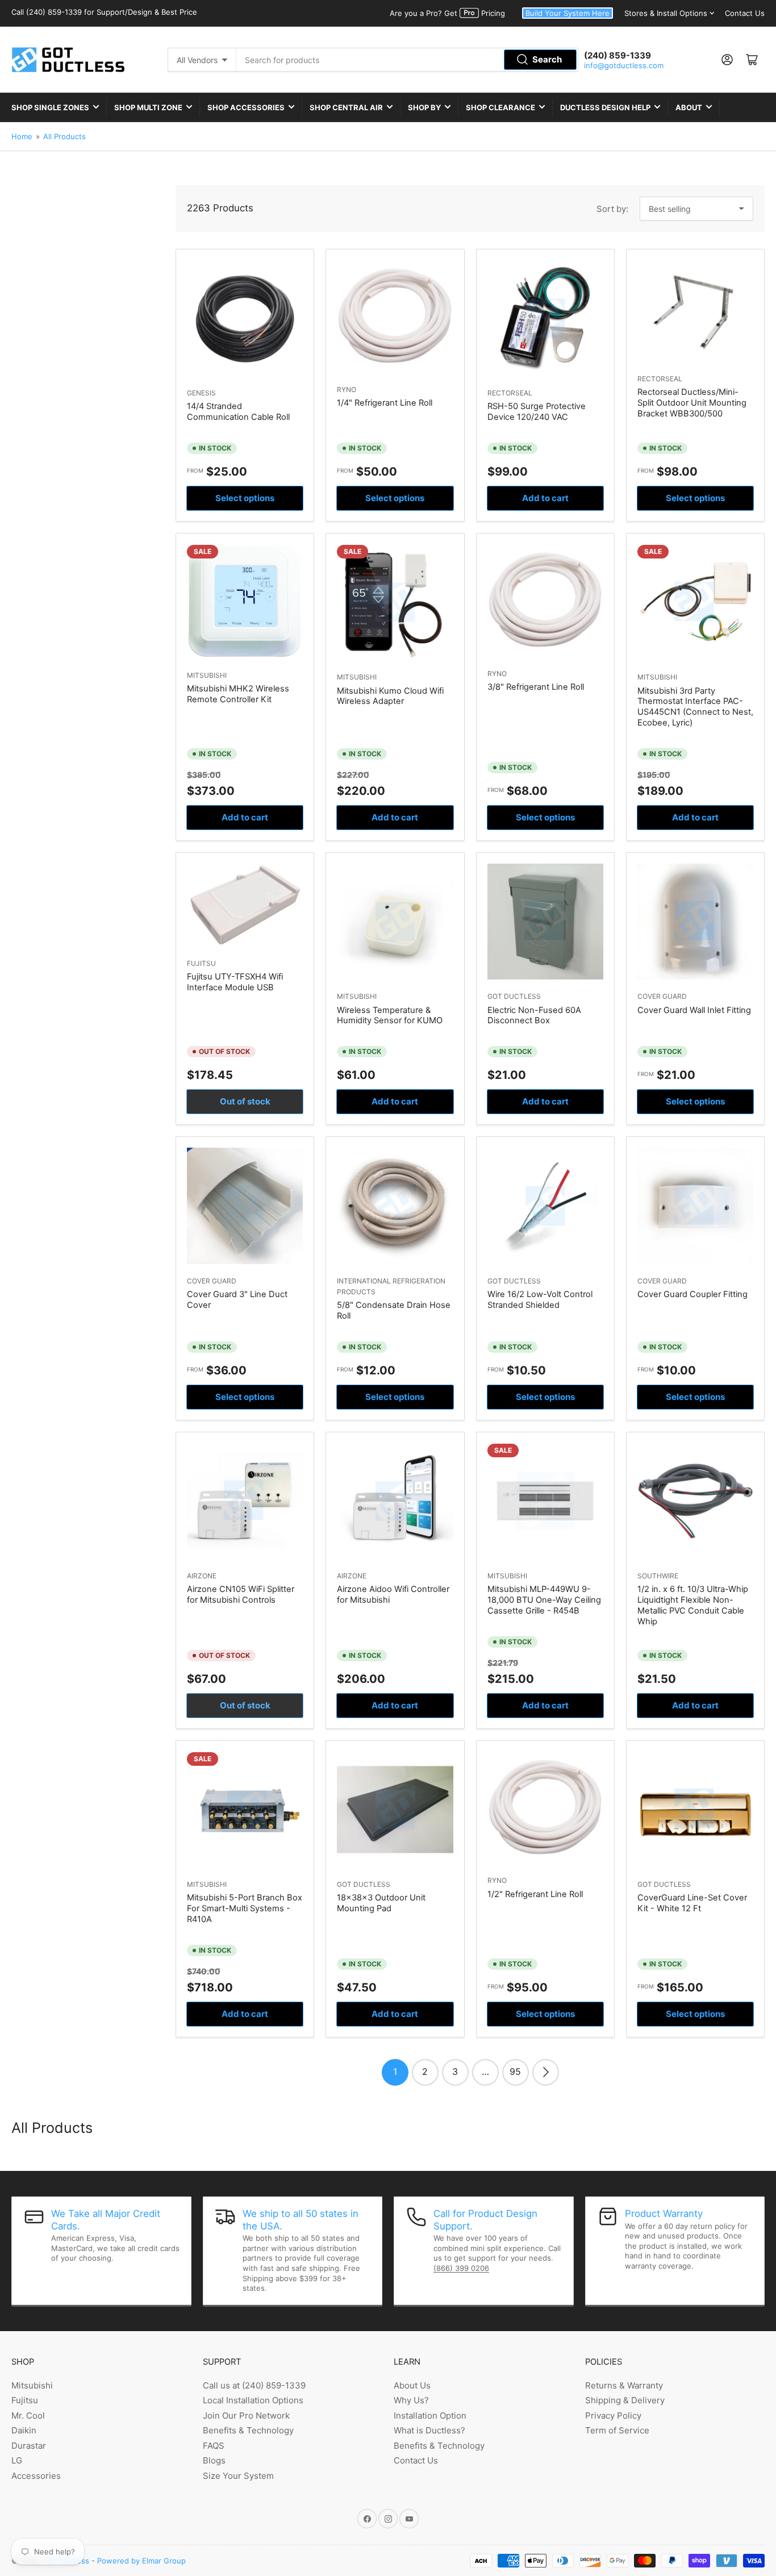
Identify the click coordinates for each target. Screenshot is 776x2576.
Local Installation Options (253, 2400)
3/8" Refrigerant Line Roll (536, 687)
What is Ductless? (429, 2430)
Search (547, 59)
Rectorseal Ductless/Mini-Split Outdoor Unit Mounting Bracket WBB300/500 (692, 403)
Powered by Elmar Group (141, 2561)
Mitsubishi (207, 675)
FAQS (214, 2446)
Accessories (36, 2476)
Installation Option (430, 2415)
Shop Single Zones (50, 107)
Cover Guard (662, 996)
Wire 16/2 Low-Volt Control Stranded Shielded (540, 1300)
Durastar (29, 2446)
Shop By (424, 107)
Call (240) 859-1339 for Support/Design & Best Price (104, 12)
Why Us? (411, 2400)
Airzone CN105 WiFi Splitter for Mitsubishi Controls (241, 1595)
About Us (412, 2385)
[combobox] (408, 60)
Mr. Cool (28, 2415)
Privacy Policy (613, 2415)
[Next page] (546, 2072)
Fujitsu (201, 963)
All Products (64, 136)
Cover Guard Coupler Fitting (692, 1294)
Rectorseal (510, 393)
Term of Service (617, 2430)
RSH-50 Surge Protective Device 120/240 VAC (537, 412)
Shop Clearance (500, 107)
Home (22, 136)
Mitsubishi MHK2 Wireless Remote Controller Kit (238, 694)
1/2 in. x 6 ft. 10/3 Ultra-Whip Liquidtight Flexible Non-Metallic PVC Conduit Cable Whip (693, 1605)
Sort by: (612, 209)
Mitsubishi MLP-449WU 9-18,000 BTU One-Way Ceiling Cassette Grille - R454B (544, 1600)
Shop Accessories (246, 107)
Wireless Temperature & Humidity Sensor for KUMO (390, 1016)
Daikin (24, 2430)
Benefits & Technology (248, 2430)
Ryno (347, 389)
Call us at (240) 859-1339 (254, 2385)
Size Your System (238, 2476)
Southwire (658, 1576)
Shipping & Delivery (625, 2400)
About (689, 107)
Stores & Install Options (666, 13)
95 (515, 2071)
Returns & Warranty (624, 2385)
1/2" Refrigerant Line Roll (535, 1894)
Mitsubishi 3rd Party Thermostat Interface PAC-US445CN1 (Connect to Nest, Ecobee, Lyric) (695, 707)
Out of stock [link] (245, 1101)
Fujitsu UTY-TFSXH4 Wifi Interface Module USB (235, 982)
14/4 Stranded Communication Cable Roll (238, 412)
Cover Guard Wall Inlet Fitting (694, 1010)
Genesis (201, 393)
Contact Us (745, 13)
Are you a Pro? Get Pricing (447, 13)
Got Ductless (514, 996)
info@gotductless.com (624, 65)
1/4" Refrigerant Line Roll (385, 403)
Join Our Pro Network (246, 2415)
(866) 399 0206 (461, 2268)
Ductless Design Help (605, 107)
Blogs (214, 2460)
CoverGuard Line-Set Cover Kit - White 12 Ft (692, 1903)
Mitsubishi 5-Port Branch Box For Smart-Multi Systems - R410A (245, 1908)
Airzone (202, 1576)
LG (17, 2460)
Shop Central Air (346, 107)
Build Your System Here (568, 13)
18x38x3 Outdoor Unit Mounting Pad (381, 1903)
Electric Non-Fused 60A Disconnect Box (534, 1016)
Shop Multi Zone (148, 107)
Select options (245, 498)
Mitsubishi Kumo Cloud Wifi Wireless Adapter (390, 696)
